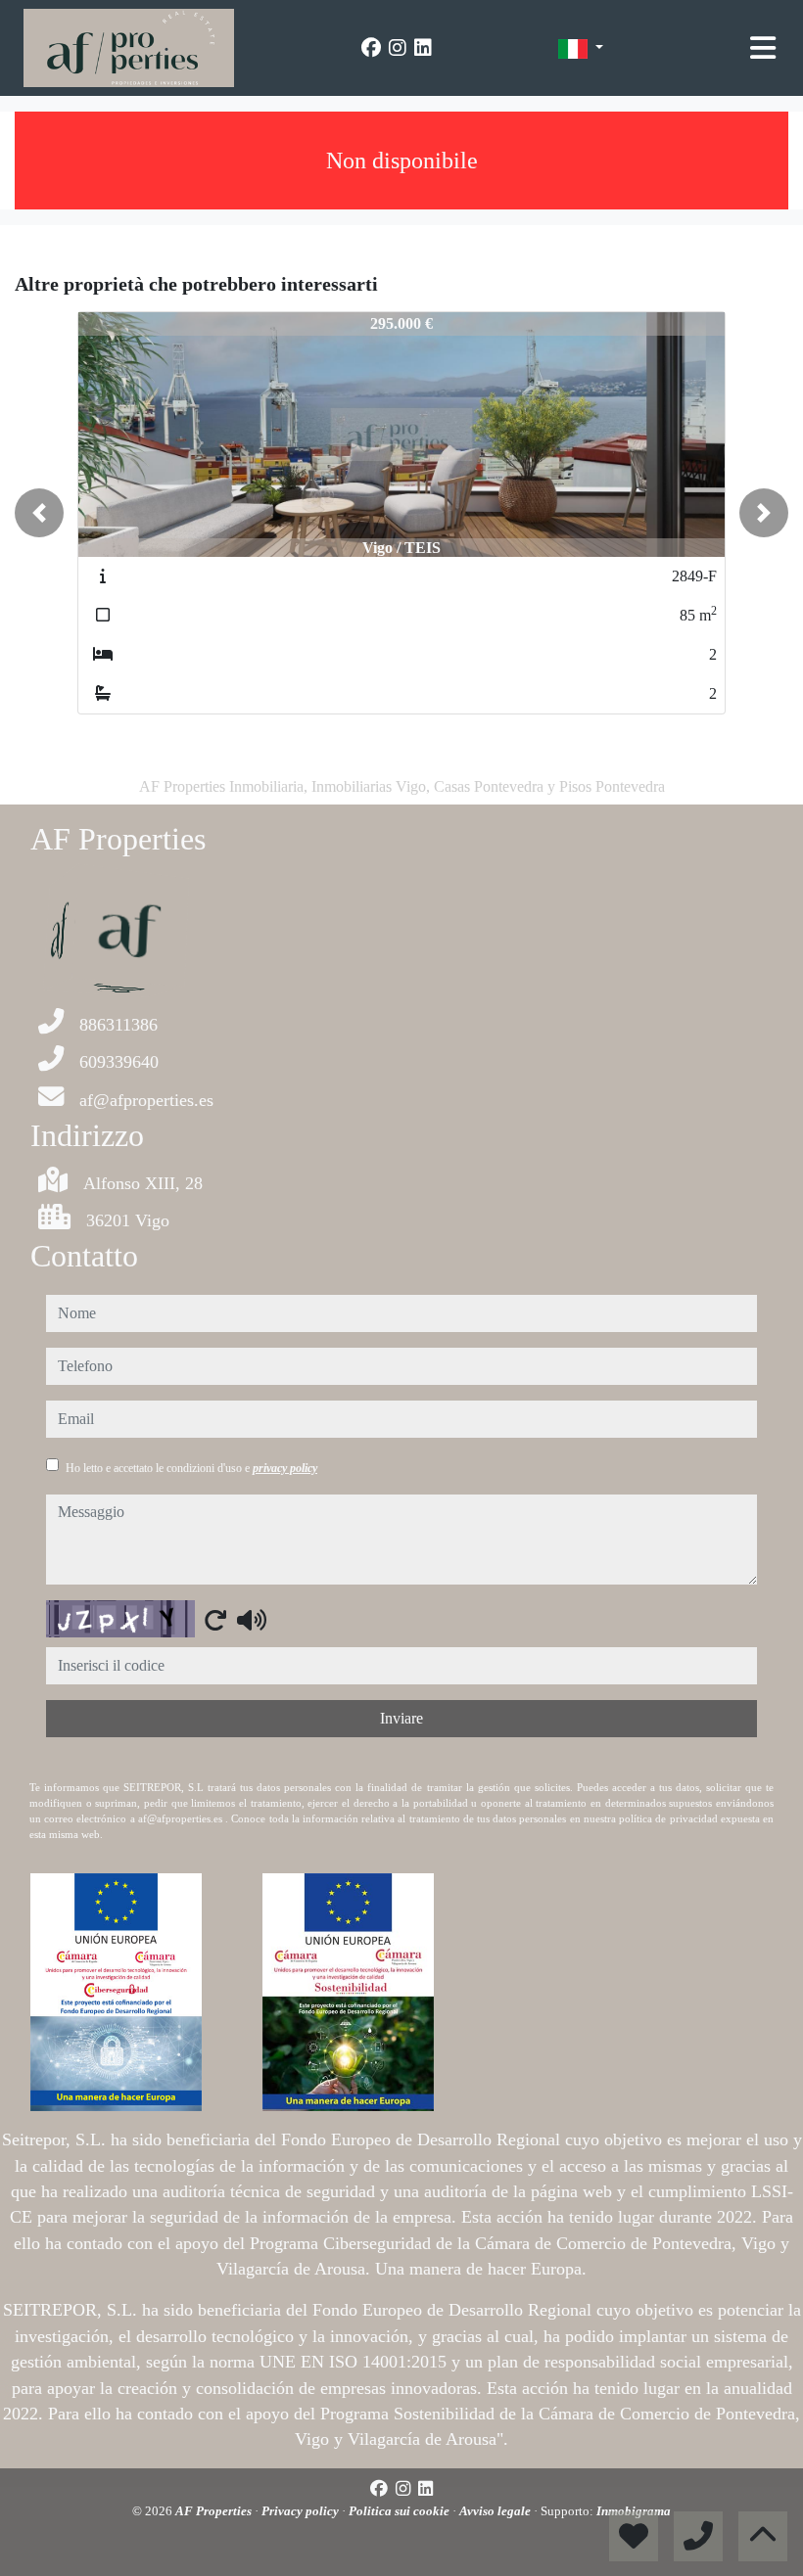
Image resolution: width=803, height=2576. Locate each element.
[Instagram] (398, 48)
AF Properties (215, 2511)
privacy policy (285, 1468)
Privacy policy (302, 2511)
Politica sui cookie (401, 2511)
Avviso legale (496, 2511)
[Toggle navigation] (763, 48)
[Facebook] (371, 48)
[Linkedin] (423, 48)
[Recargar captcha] (215, 1620)
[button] (39, 513)
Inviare (401, 1718)
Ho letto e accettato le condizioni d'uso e (191, 1468)
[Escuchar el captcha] (252, 1620)
